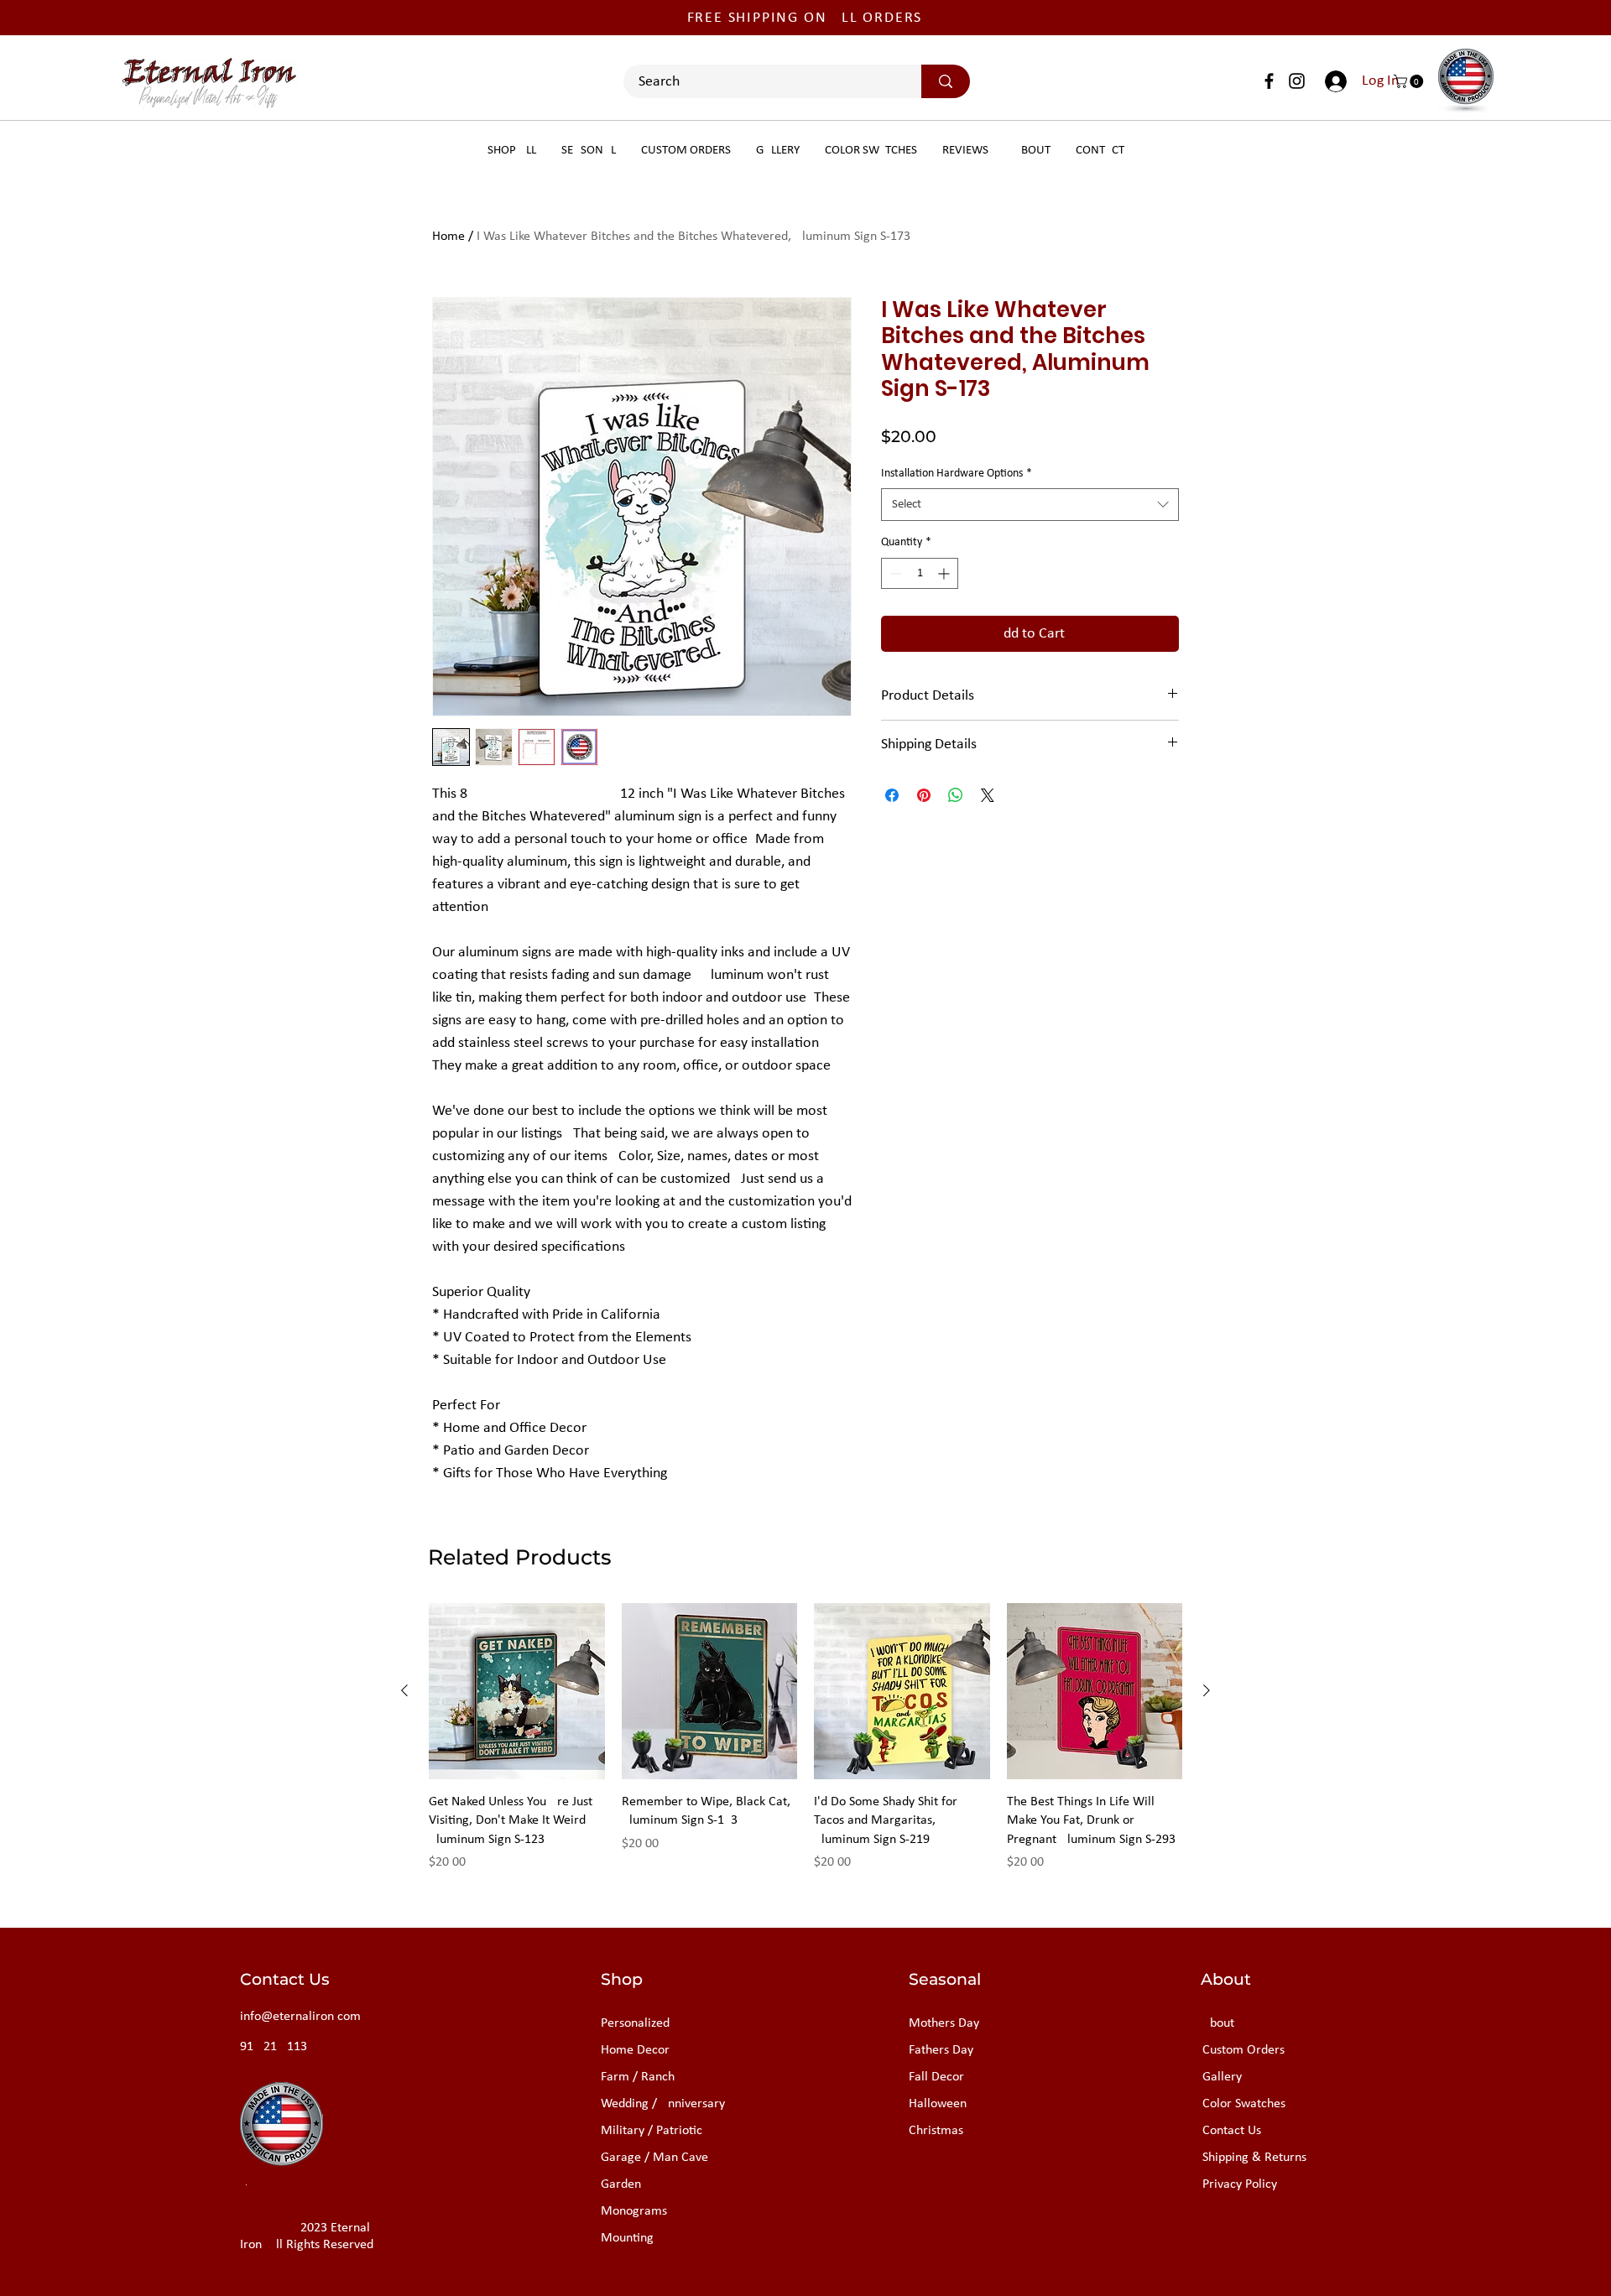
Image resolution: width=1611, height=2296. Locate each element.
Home (448, 237)
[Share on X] (988, 795)
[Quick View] (517, 1691)
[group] (805, 1747)
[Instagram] (1297, 81)
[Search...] (946, 81)
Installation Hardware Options (957, 474)
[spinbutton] (920, 573)
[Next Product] (1207, 1690)
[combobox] (1030, 505)
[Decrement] (894, 573)
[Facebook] (1269, 81)
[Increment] (945, 573)
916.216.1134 (277, 2047)
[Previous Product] (404, 1690)
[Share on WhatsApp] (956, 795)
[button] (1410, 81)
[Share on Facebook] (892, 795)
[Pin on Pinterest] (924, 795)
